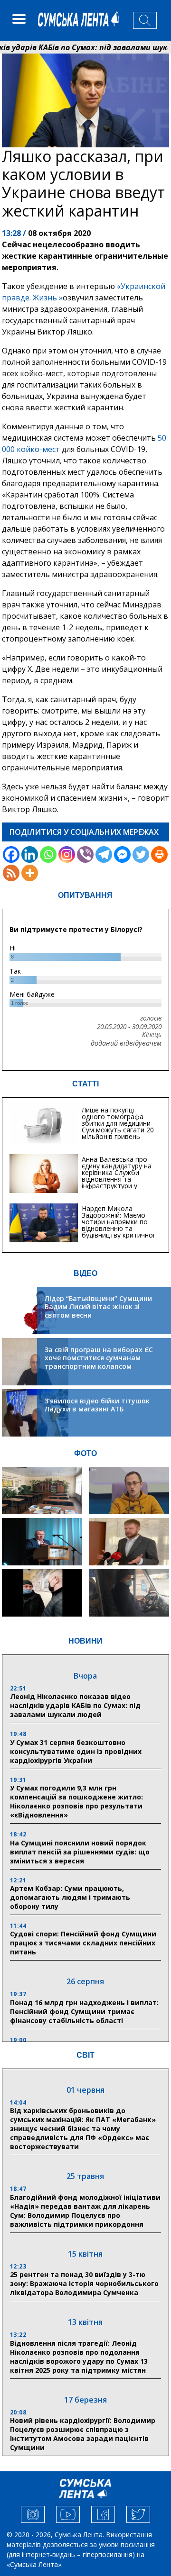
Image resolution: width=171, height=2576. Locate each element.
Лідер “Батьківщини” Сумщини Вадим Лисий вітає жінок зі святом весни (98, 1307)
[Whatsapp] (48, 854)
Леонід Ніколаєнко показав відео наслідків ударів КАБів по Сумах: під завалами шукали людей (75, 1705)
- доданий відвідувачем (124, 1043)
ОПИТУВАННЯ (85, 895)
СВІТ (85, 2055)
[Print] (159, 854)
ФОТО (85, 1453)
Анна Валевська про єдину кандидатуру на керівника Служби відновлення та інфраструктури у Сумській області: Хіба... (119, 1176)
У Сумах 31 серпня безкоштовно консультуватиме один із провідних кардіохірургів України (76, 1751)
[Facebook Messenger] (122, 854)
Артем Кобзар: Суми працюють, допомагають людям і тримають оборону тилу (70, 1897)
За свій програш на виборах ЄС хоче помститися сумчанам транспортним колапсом (99, 1358)
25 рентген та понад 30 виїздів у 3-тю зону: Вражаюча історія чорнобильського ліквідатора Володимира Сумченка (84, 2283)
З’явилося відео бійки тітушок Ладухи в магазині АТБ (97, 1405)
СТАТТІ (85, 1084)
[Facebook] (11, 854)
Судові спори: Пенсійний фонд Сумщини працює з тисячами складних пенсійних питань (83, 1943)
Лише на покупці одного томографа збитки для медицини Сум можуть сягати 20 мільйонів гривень (118, 1123)
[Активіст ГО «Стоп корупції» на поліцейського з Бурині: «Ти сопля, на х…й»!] (42, 1593)
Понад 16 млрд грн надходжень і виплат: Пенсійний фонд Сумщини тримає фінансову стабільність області (84, 2011)
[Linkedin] (30, 854)
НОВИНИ (85, 1641)
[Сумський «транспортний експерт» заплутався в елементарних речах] (129, 1491)
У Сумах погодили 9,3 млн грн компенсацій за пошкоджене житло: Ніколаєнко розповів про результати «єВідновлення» (76, 1801)
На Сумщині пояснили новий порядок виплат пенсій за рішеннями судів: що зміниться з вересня (80, 1852)
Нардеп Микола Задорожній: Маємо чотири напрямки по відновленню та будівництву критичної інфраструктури (118, 1225)
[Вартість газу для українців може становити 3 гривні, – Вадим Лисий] (129, 1542)
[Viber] (85, 854)
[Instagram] (67, 854)
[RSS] (11, 873)
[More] (30, 873)
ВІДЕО (85, 1273)
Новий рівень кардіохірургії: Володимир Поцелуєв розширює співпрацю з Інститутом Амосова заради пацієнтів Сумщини (83, 2434)
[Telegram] (104, 854)
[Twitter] (141, 854)
